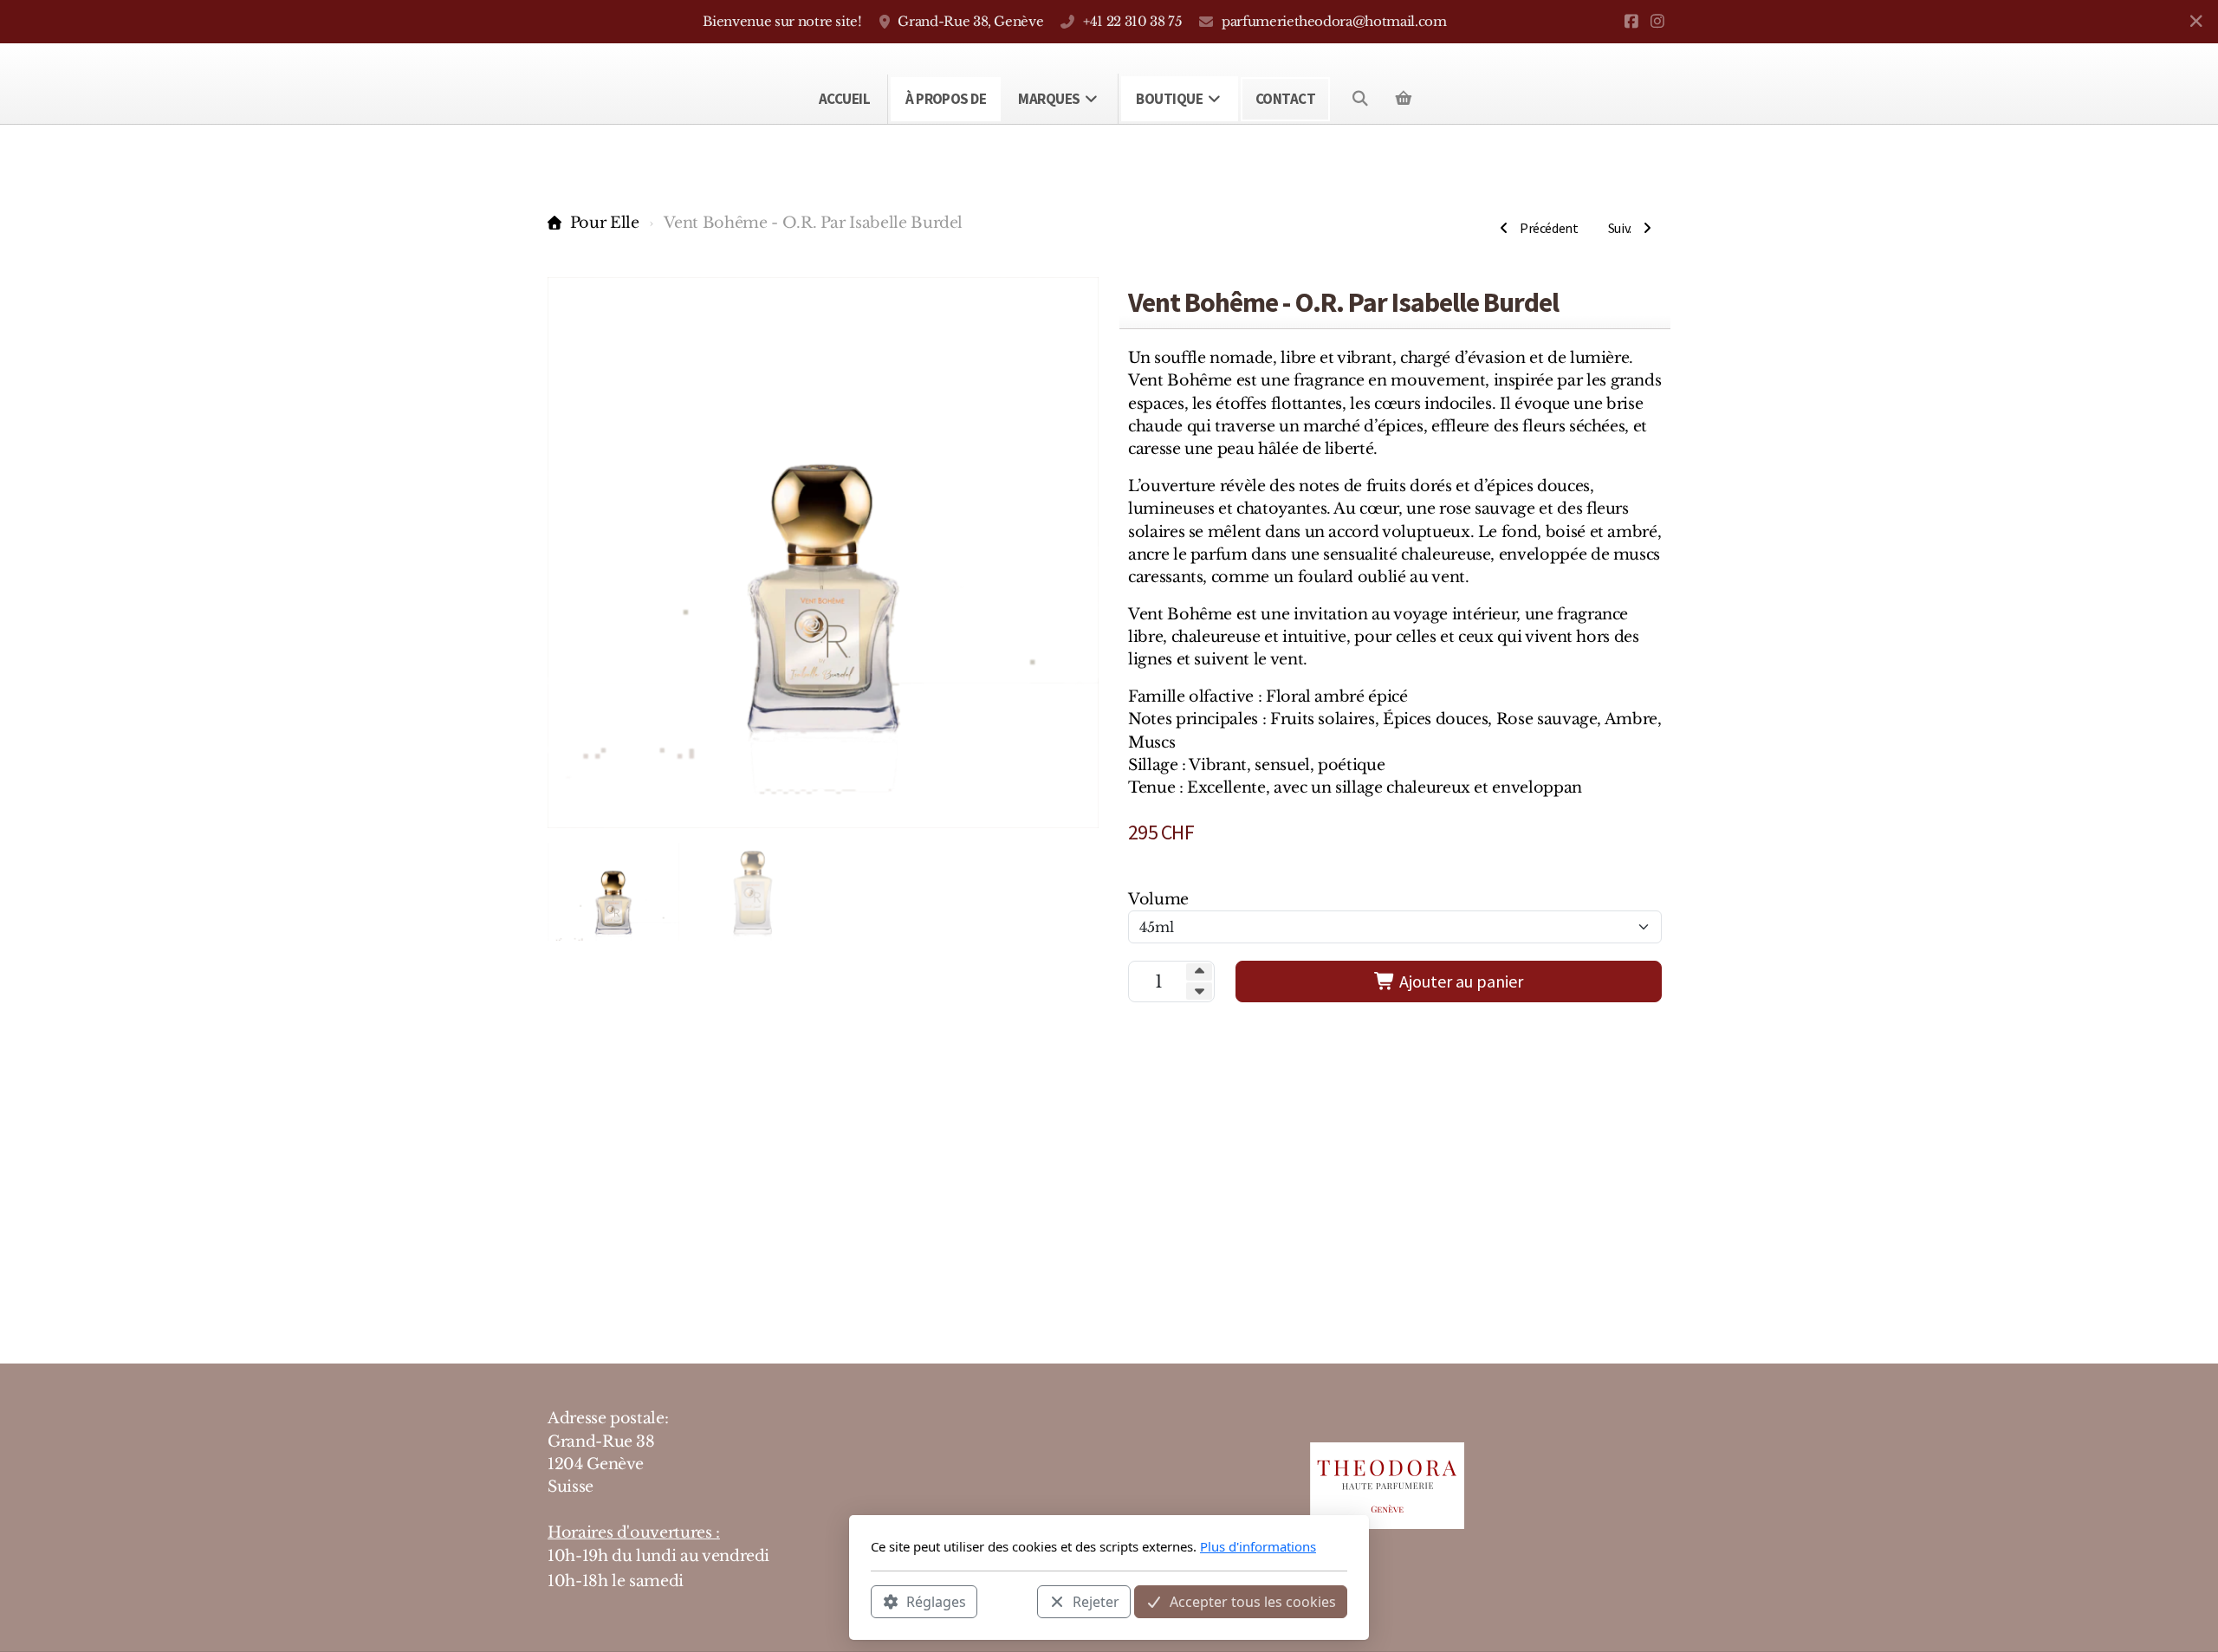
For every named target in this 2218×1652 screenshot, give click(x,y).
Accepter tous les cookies (1253, 1601)
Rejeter (1096, 1601)
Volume (1158, 899)
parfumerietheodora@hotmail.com (1334, 21)
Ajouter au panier (1459, 981)
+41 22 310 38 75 (1132, 21)
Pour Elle (605, 223)
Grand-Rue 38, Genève (970, 21)
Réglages (936, 1601)
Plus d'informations (1258, 1546)
